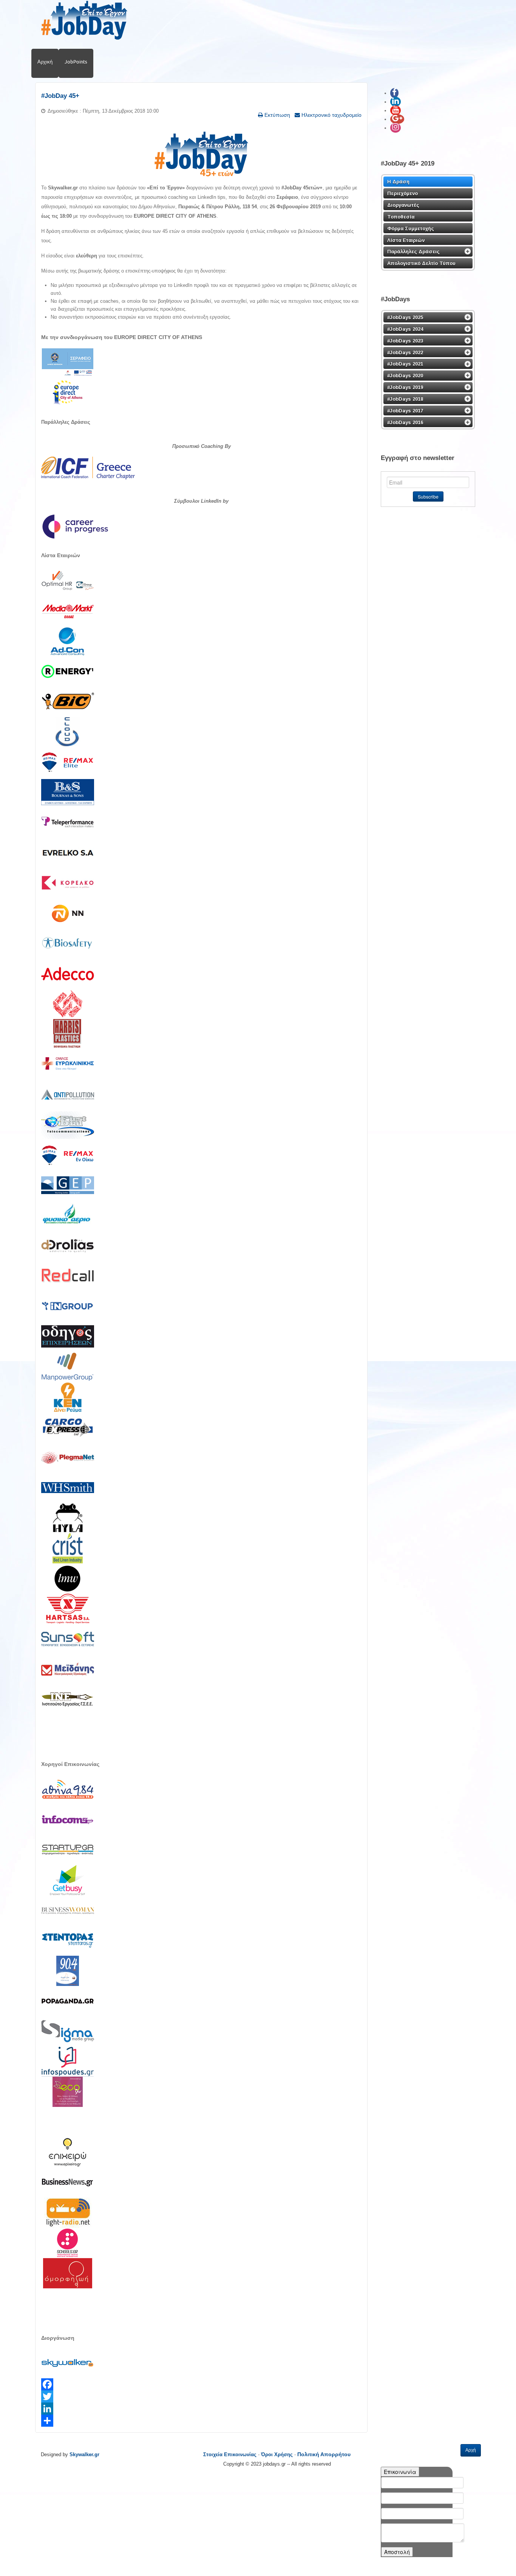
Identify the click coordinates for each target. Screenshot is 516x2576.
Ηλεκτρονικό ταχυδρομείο (331, 115)
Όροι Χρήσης (277, 2454)
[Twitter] (201, 2396)
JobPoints (76, 62)
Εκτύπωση (277, 115)
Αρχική (45, 62)
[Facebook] (201, 2384)
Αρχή (471, 2450)
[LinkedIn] (201, 2409)
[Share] (201, 2421)
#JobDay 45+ (60, 96)
